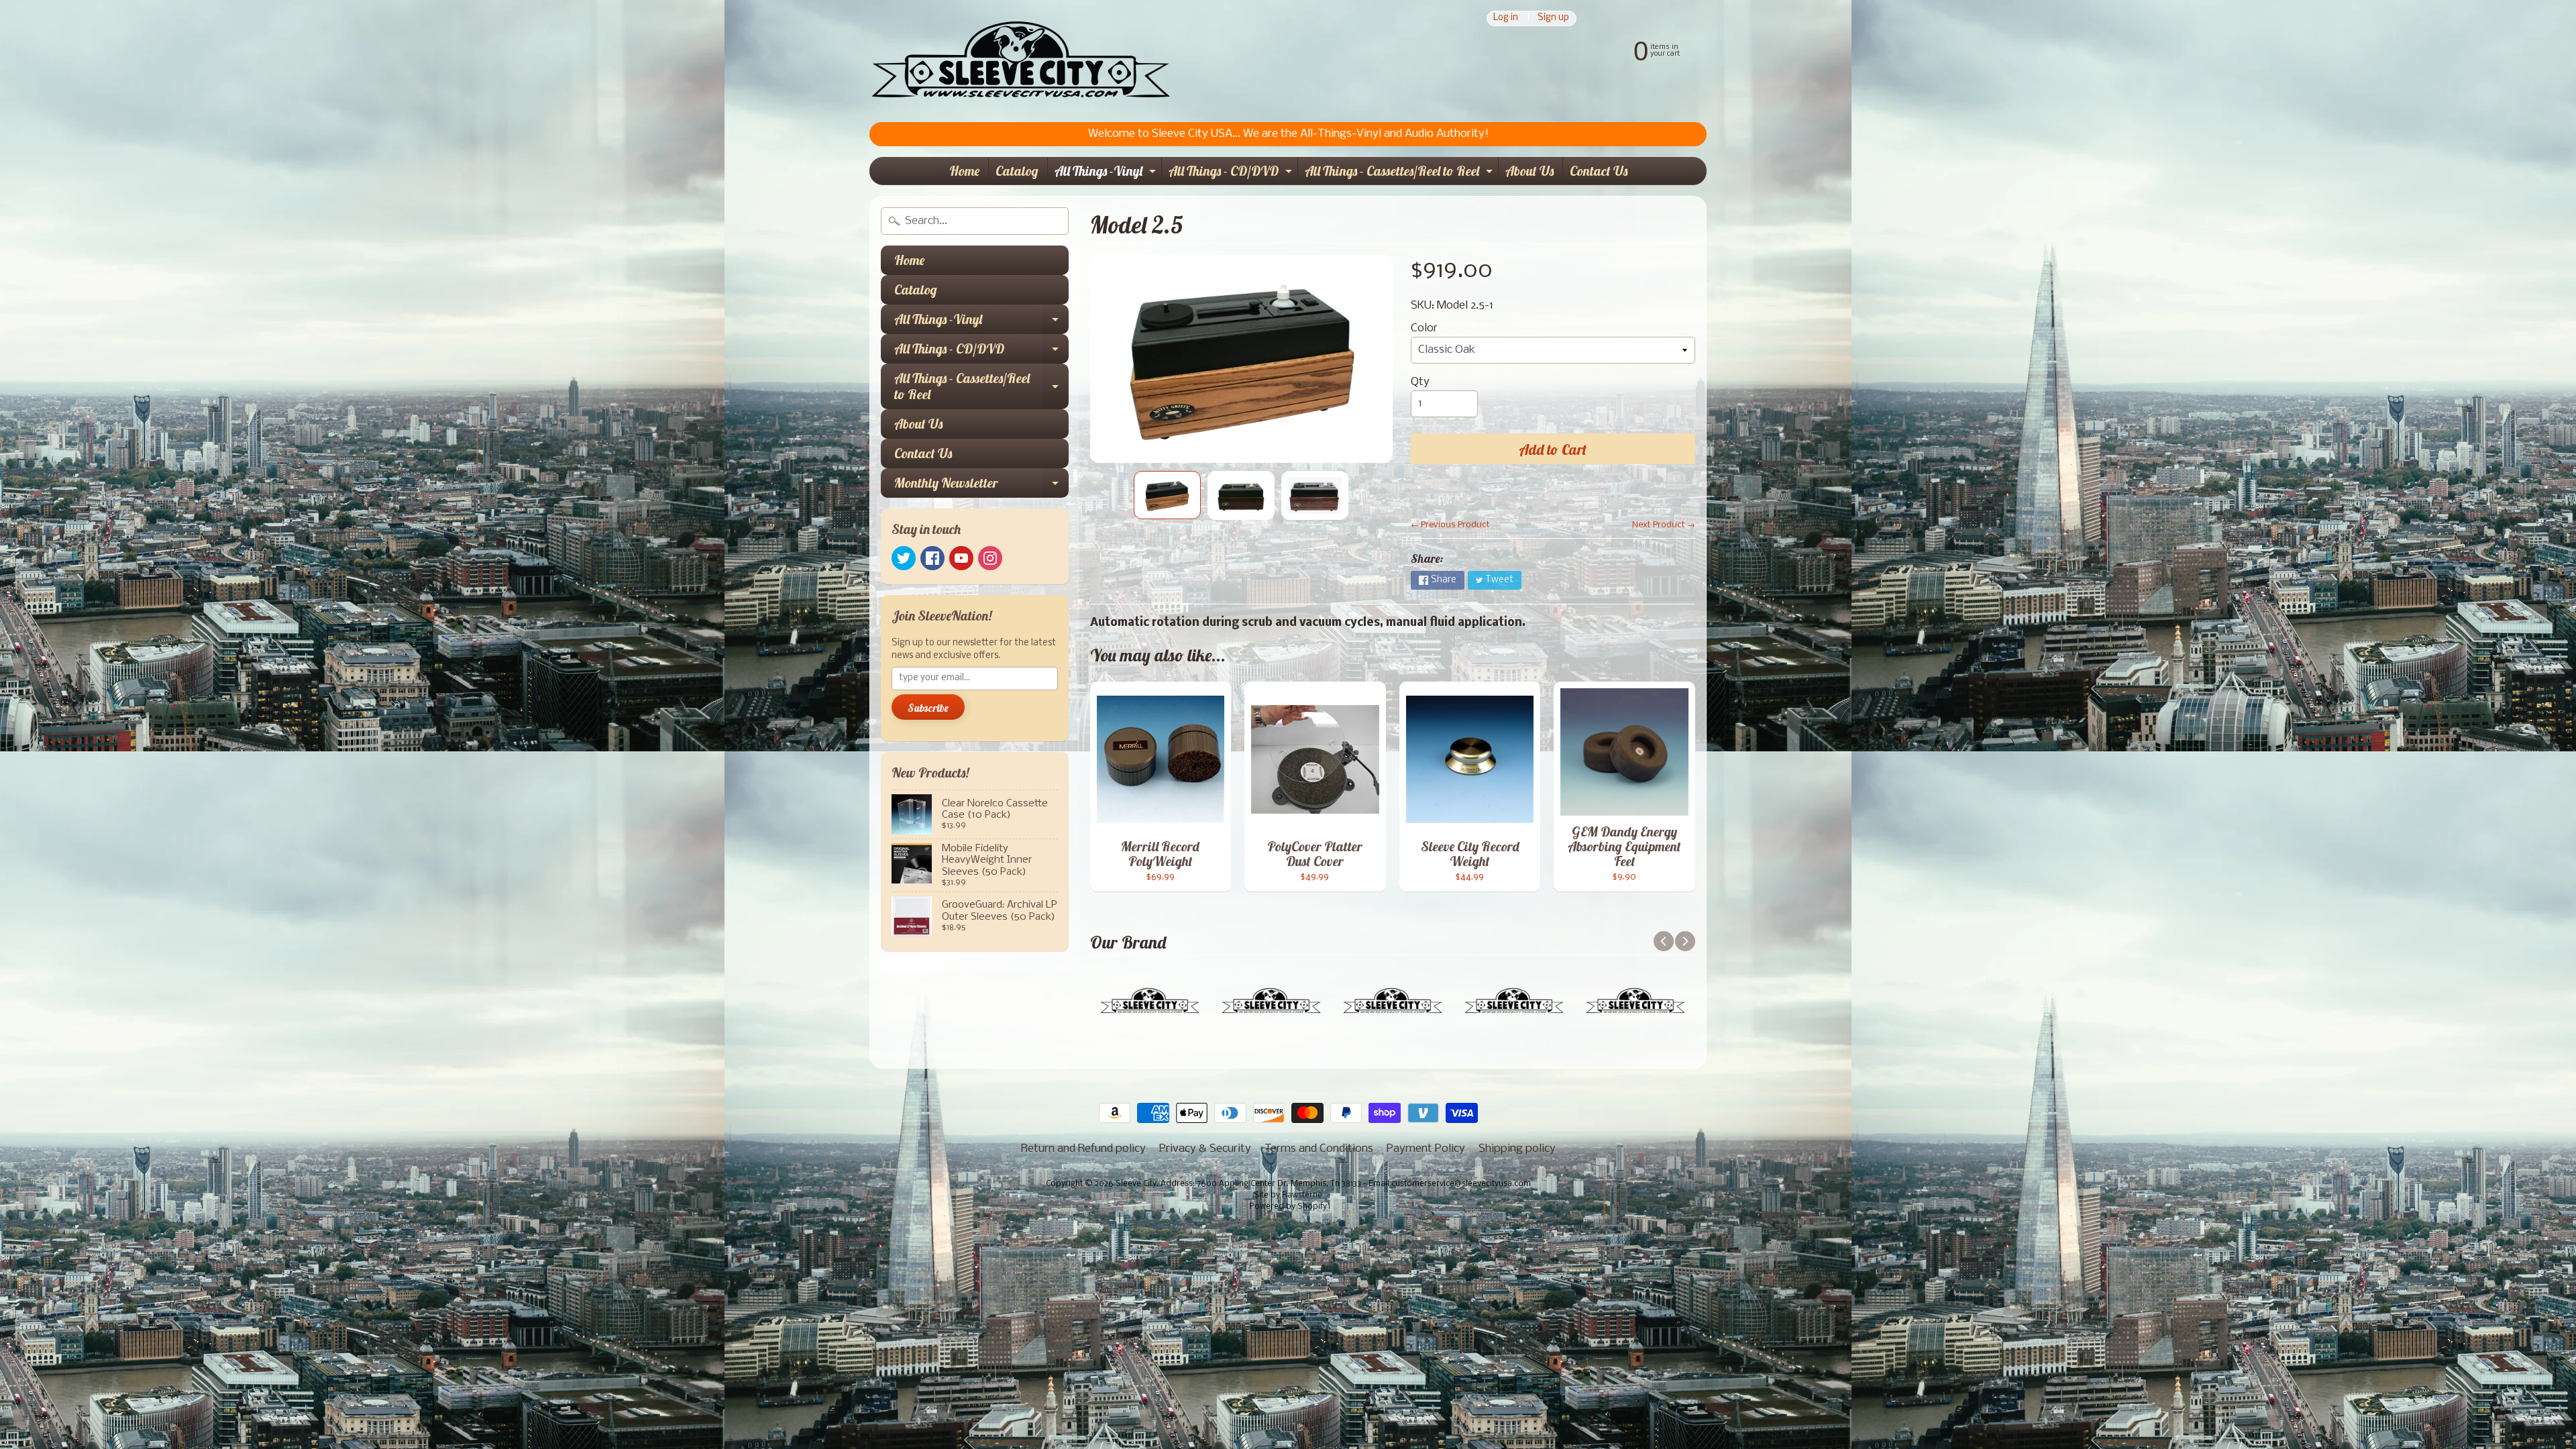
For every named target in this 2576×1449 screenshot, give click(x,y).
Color (1424, 328)
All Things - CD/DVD (1232, 173)
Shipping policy (1517, 1149)
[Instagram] (990, 558)
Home (964, 171)
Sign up (1553, 18)
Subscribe (928, 708)
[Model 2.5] (1167, 495)
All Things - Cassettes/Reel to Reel (1400, 173)
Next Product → (1664, 525)
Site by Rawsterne (1288, 1195)
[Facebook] (932, 558)
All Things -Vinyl (1107, 173)
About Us (1529, 171)
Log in (1506, 18)
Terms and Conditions (1319, 1149)
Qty (1420, 382)
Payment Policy (1426, 1149)
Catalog (1017, 171)
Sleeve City (1136, 1184)
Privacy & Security (1205, 1149)
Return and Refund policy (1083, 1149)
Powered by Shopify (1288, 1207)
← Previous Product (1450, 525)
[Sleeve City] (1020, 61)
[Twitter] (904, 558)
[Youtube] (961, 558)
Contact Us (1599, 171)
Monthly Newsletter (981, 486)
